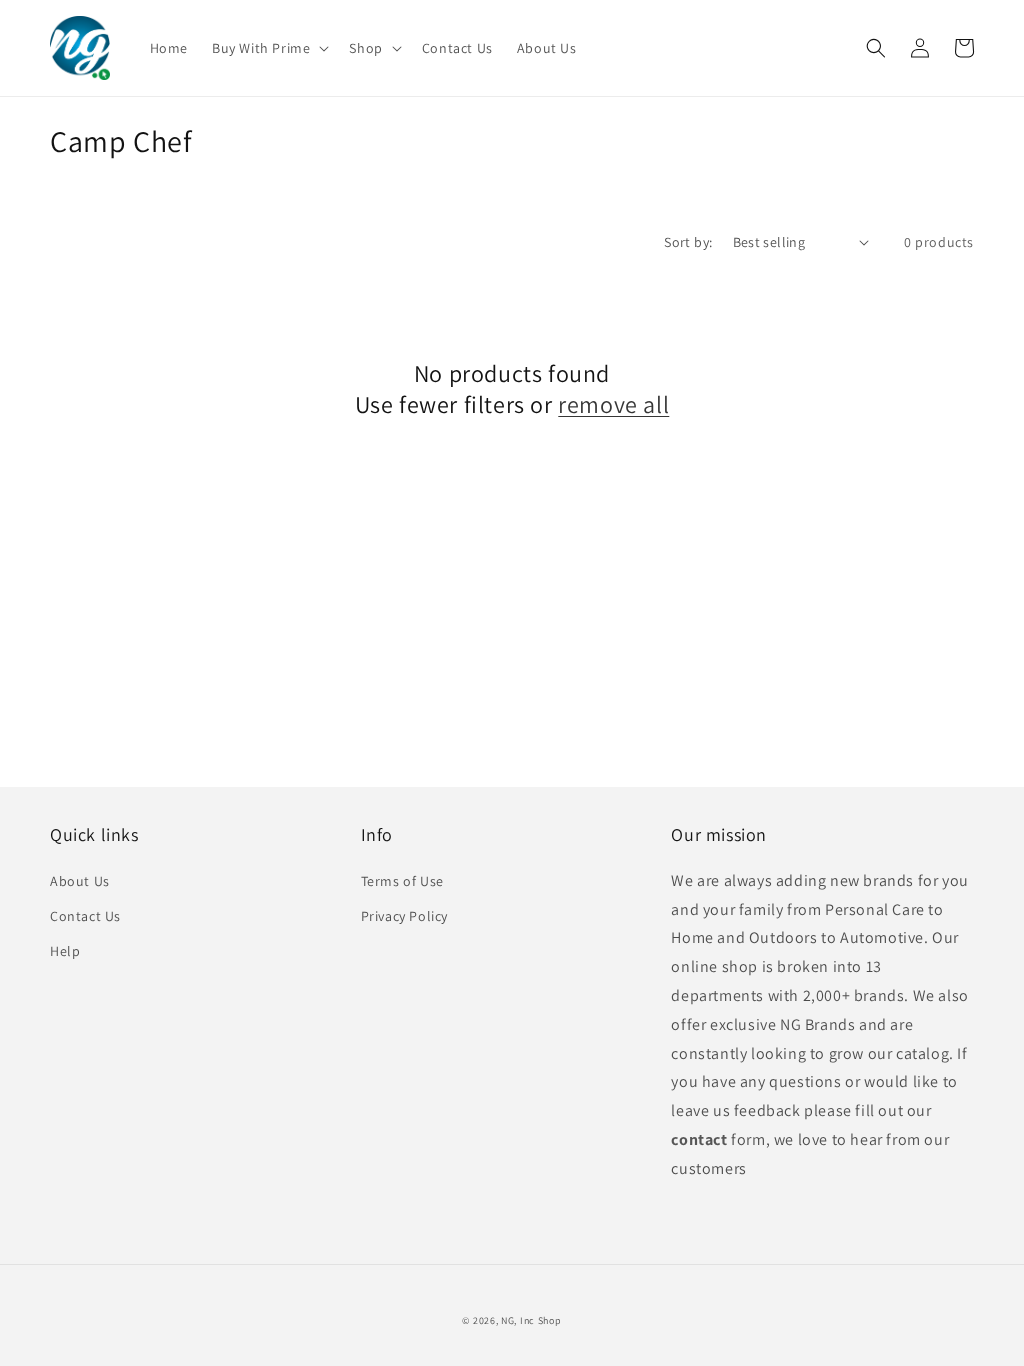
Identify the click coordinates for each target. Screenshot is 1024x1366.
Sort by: (688, 242)
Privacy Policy (404, 916)
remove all (613, 404)
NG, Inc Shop (531, 1320)
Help (65, 951)
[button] (268, 48)
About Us (80, 881)
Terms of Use (402, 881)
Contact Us (85, 916)
